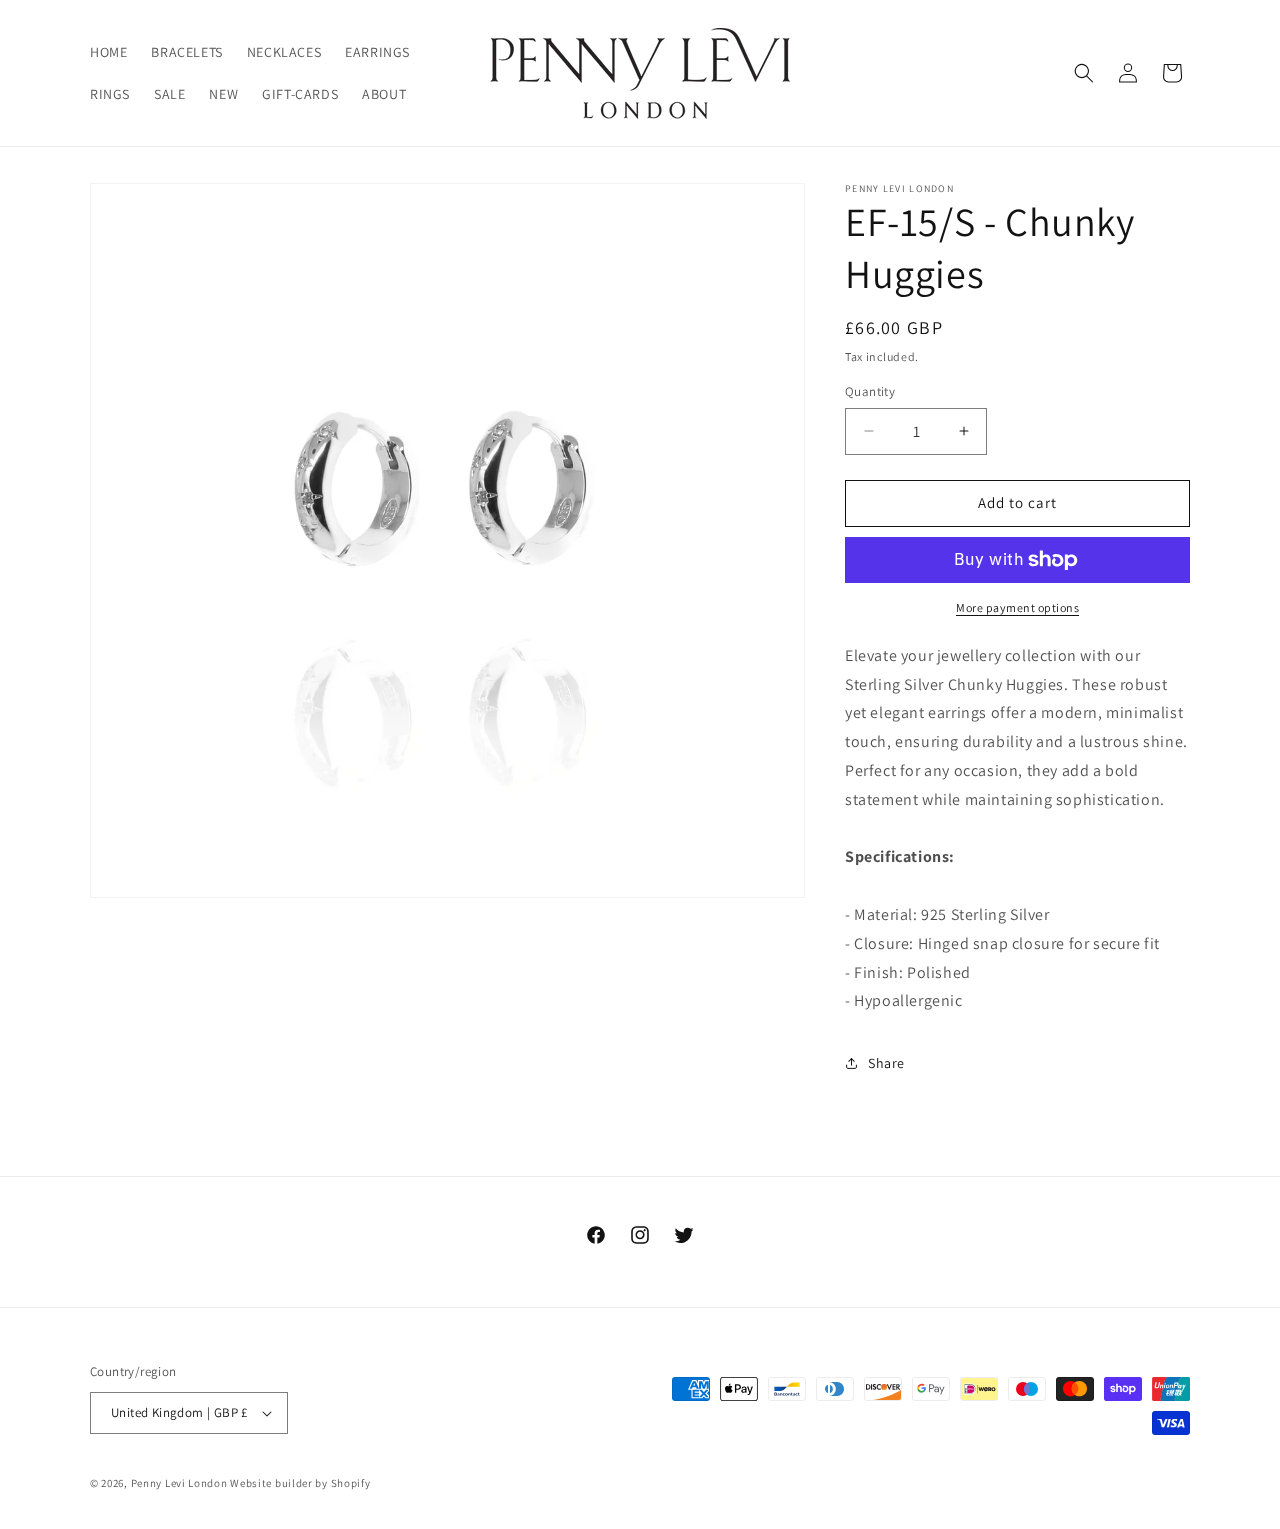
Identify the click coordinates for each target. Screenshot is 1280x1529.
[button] (1084, 73)
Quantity (870, 391)
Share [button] (886, 1063)
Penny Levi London (179, 1483)
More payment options (1017, 607)
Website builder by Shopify (300, 1483)
